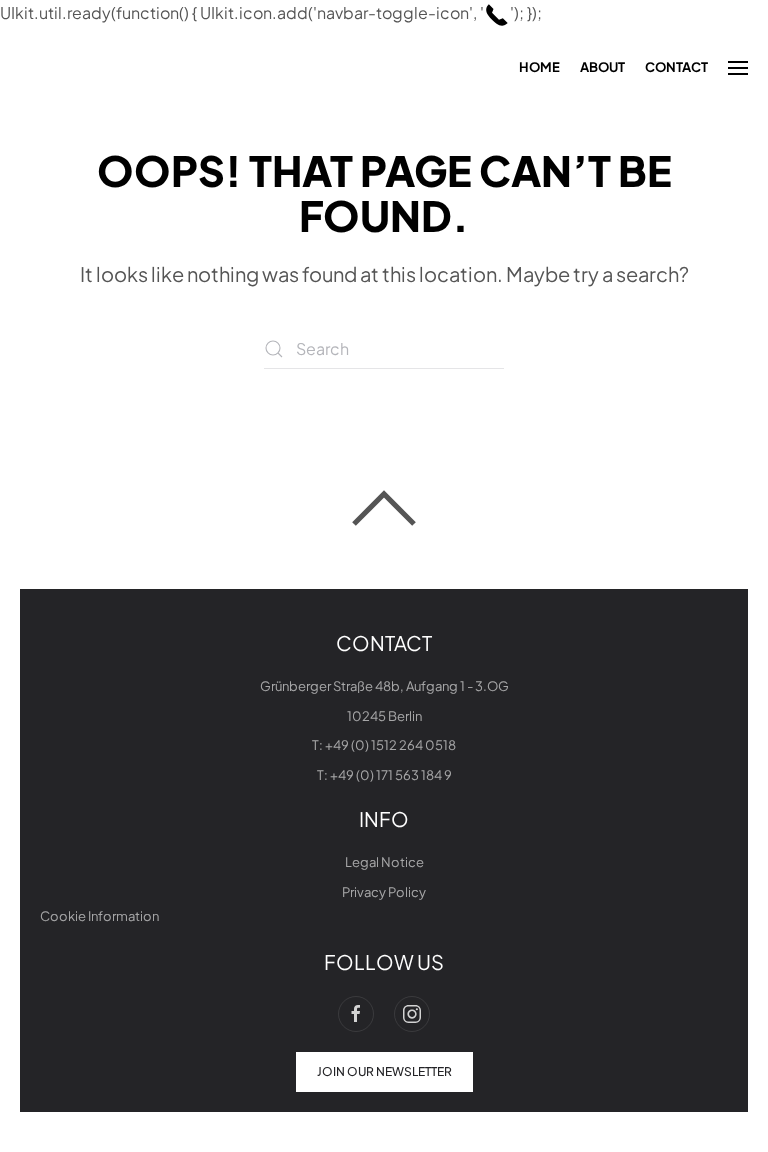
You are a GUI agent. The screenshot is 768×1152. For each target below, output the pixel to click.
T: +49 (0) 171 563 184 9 (384, 775)
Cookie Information (99, 916)
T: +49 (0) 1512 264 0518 (384, 745)
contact (676, 67)
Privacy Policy (384, 892)
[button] (738, 68)
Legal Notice (384, 862)
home (539, 67)
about (602, 67)
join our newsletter (384, 1071)
